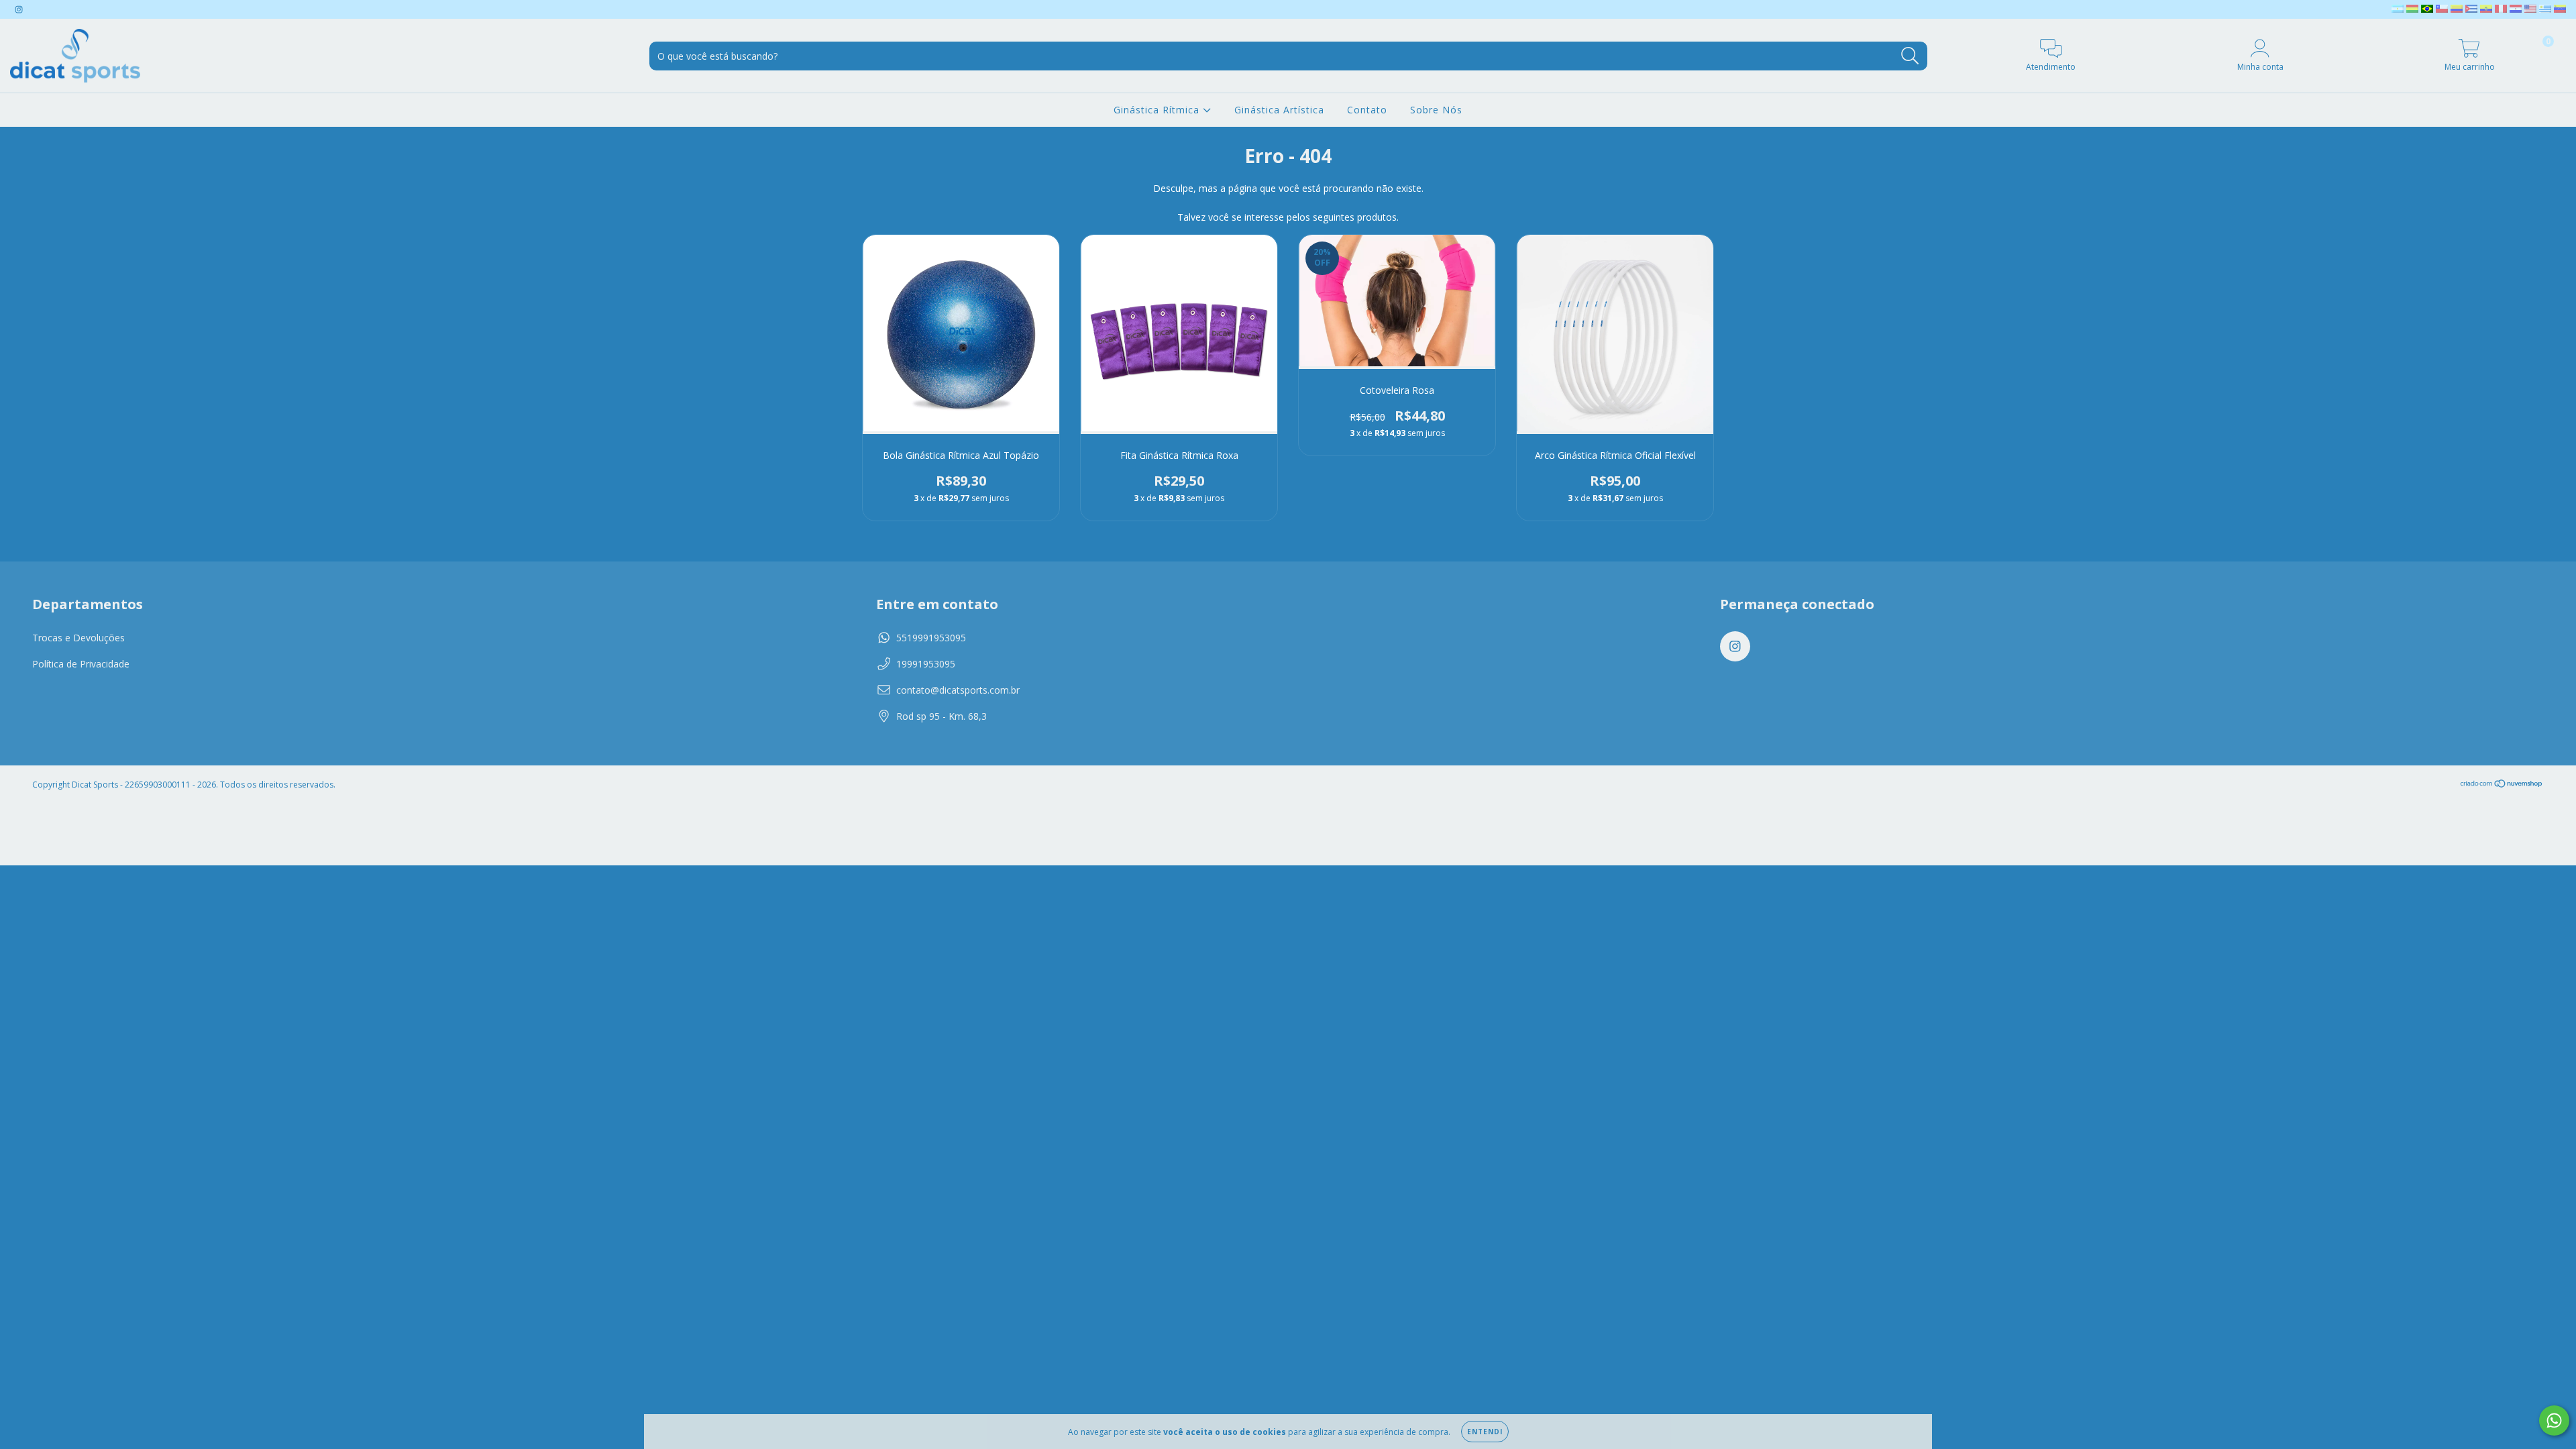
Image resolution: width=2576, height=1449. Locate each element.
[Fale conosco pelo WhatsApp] (2554, 1420)
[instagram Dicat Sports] (19, 9)
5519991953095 (931, 638)
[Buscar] (1910, 56)
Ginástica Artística (1279, 110)
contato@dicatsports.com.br (958, 690)
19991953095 (926, 664)
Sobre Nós (1436, 110)
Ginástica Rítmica (1158, 110)
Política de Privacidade (81, 664)
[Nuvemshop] (2502, 785)
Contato (1367, 110)
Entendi (1485, 1432)
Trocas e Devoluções (78, 638)
